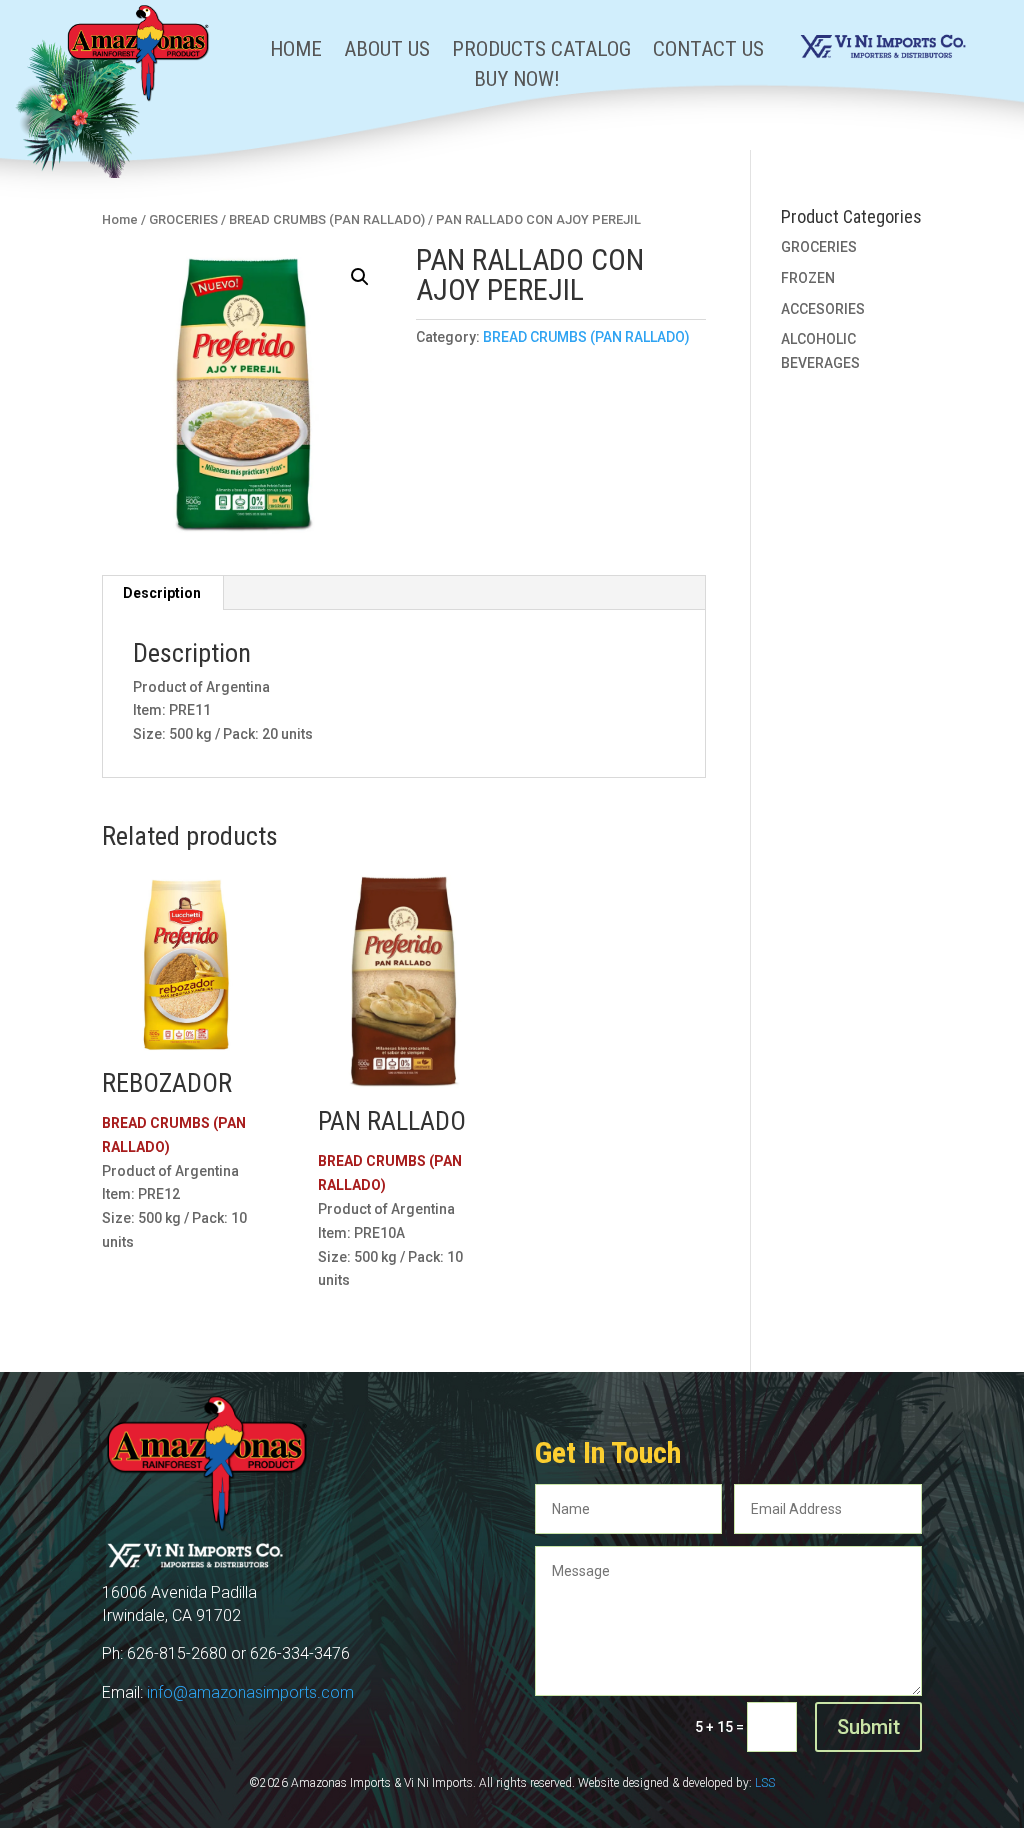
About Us (387, 51)
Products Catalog (541, 51)
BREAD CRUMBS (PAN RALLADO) (327, 219)
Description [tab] (162, 593)
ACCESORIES (823, 309)
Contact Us (708, 51)
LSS (765, 1783)
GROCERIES (183, 219)
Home (296, 51)
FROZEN (808, 278)
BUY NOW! (517, 81)
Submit (868, 1727)
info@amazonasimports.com (250, 1692)
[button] (360, 277)
